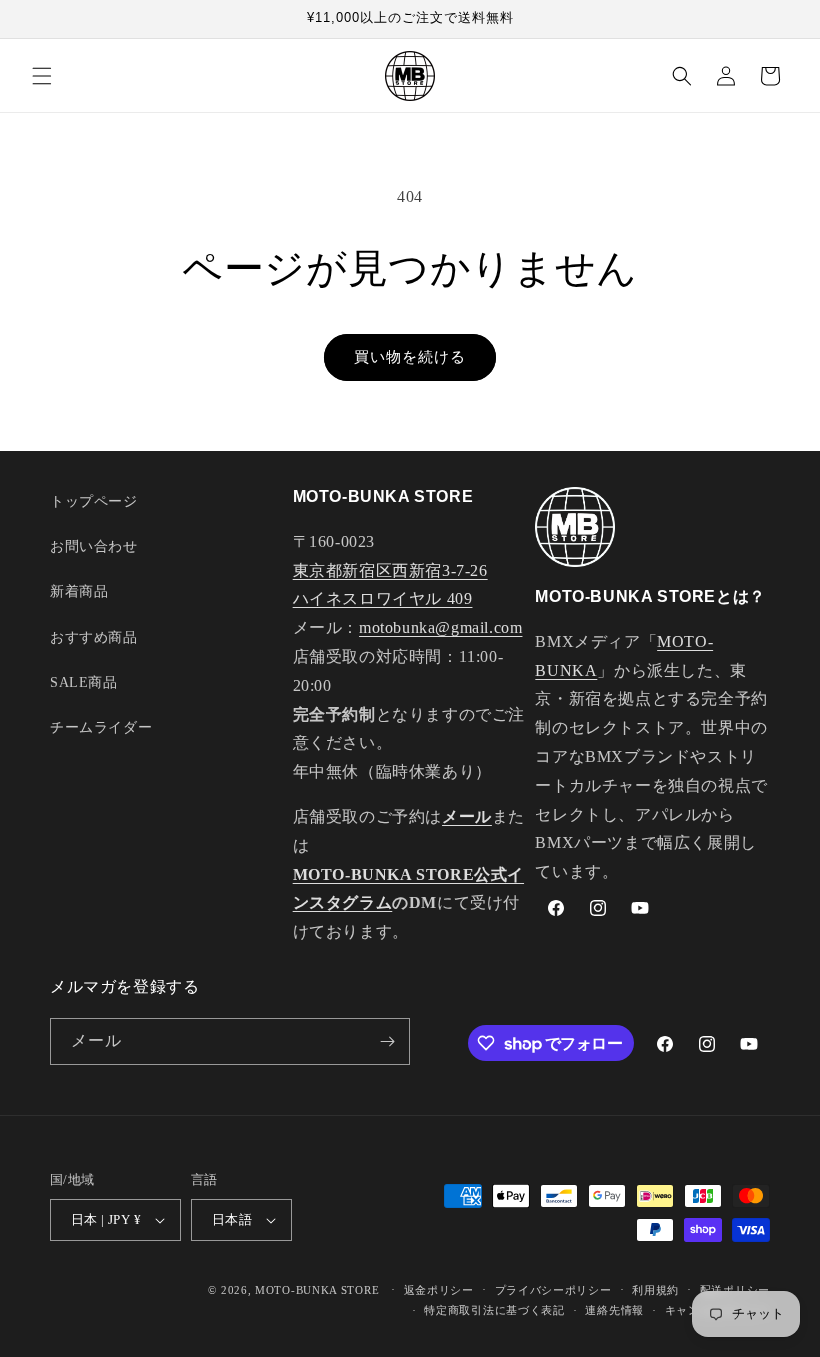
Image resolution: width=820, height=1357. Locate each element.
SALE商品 (84, 682)
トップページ (94, 501)
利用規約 (655, 1290)
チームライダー (101, 727)
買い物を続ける (410, 357)
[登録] (387, 1041)
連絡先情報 (614, 1310)
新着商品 (79, 591)
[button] (42, 76)
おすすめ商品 (94, 637)
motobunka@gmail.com (440, 627)
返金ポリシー (439, 1290)
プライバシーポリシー (553, 1290)
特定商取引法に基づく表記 (494, 1310)
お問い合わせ (94, 546)
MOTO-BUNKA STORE (317, 1290)
